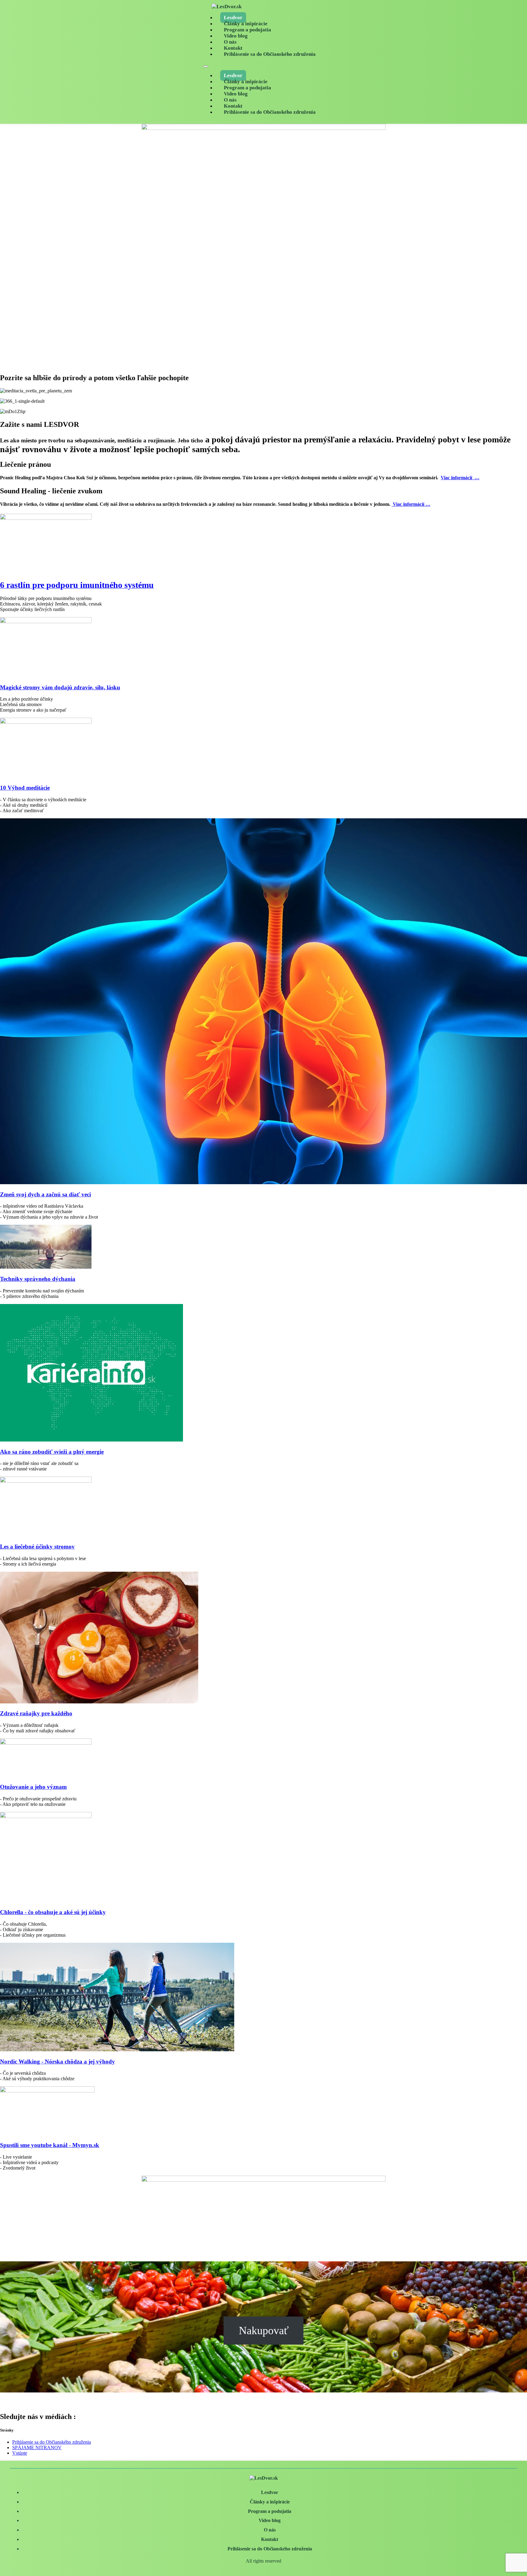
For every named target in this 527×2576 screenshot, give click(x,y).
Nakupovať (264, 2331)
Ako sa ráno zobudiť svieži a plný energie (52, 1452)
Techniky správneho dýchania (38, 1279)
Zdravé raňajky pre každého (36, 1713)
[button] (263, 464)
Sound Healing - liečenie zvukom (51, 491)
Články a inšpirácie (246, 24)
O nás (230, 42)
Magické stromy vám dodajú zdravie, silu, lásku (60, 687)
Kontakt (233, 48)
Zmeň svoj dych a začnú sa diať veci (45, 1194)
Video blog (236, 36)
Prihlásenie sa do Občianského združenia (270, 54)
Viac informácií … (460, 478)
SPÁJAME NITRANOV (37, 2447)
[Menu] (206, 66)
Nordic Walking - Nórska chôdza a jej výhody (57, 2062)
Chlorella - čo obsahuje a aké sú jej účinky (53, 1912)
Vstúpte (20, 2453)
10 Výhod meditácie (25, 788)
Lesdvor (233, 18)
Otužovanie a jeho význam (33, 1787)
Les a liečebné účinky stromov (37, 1547)
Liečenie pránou (25, 464)
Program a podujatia (247, 30)
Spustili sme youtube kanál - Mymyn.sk (50, 2145)
